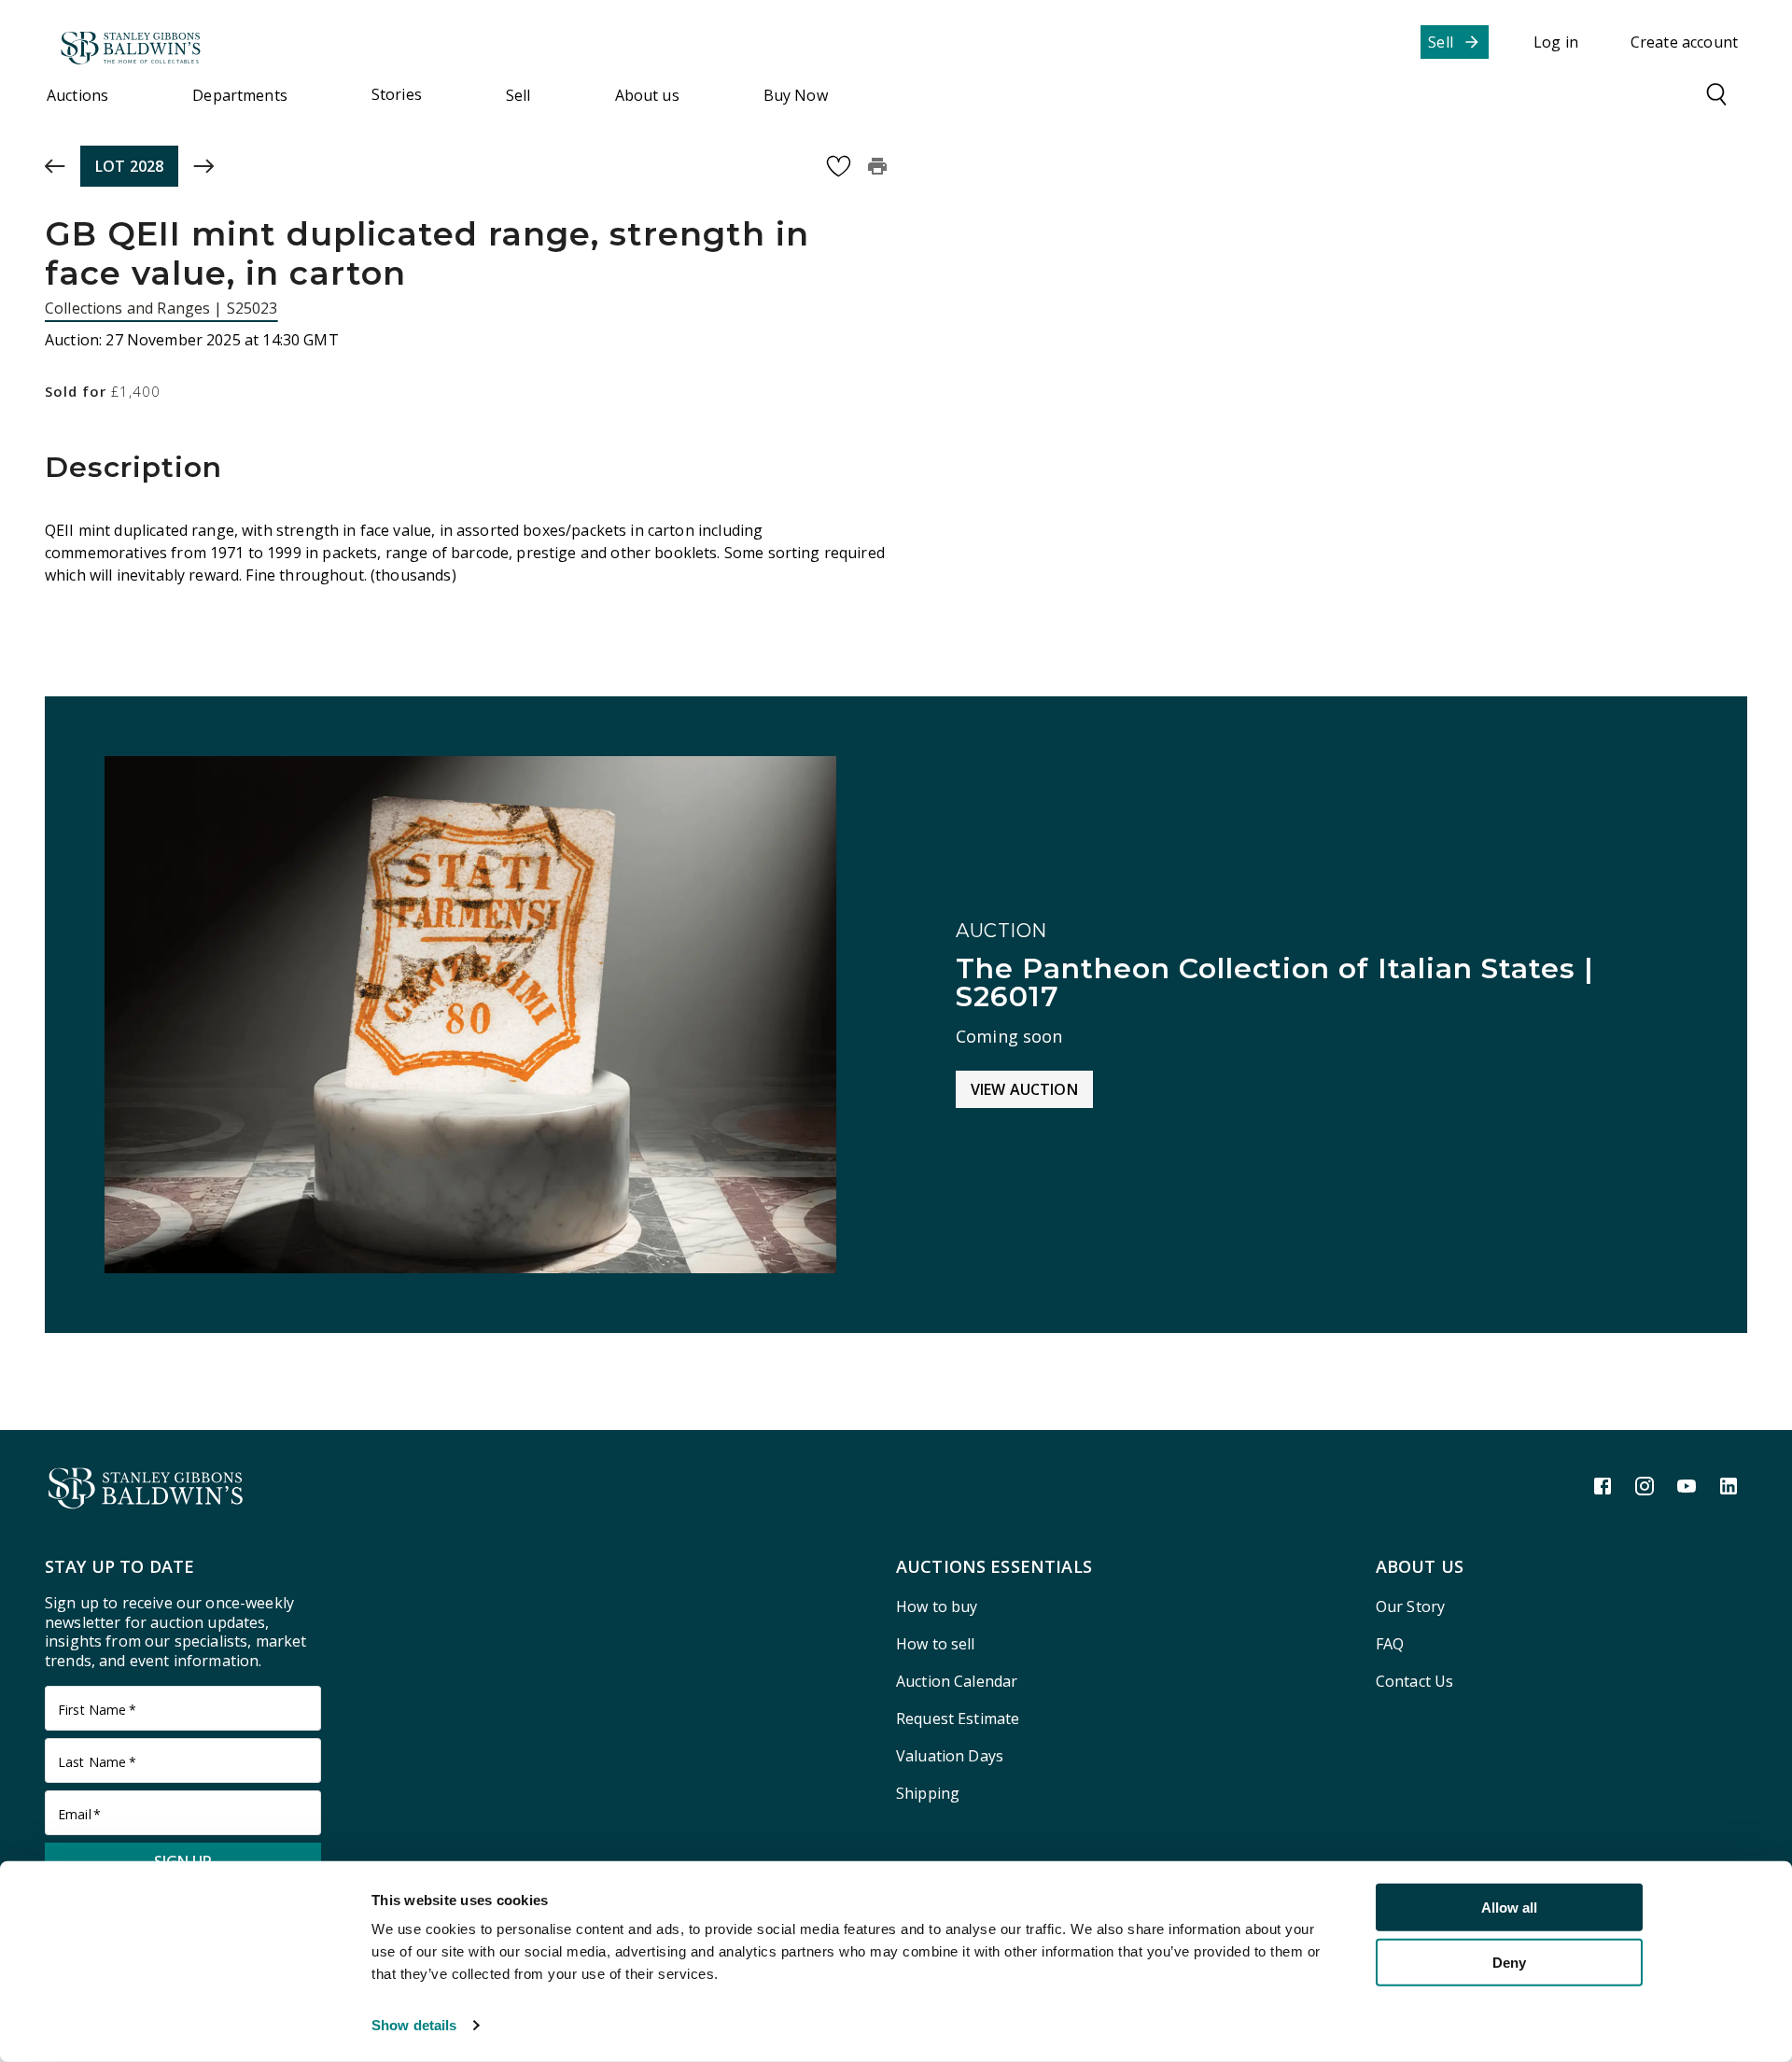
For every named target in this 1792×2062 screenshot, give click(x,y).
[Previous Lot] (55, 166)
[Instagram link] (1645, 1486)
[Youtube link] (1687, 1486)
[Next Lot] (203, 166)
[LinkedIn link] (1729, 1486)
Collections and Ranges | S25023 (161, 308)
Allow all (1509, 1908)
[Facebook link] (1603, 1486)
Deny (1509, 1962)
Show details (414, 2025)
